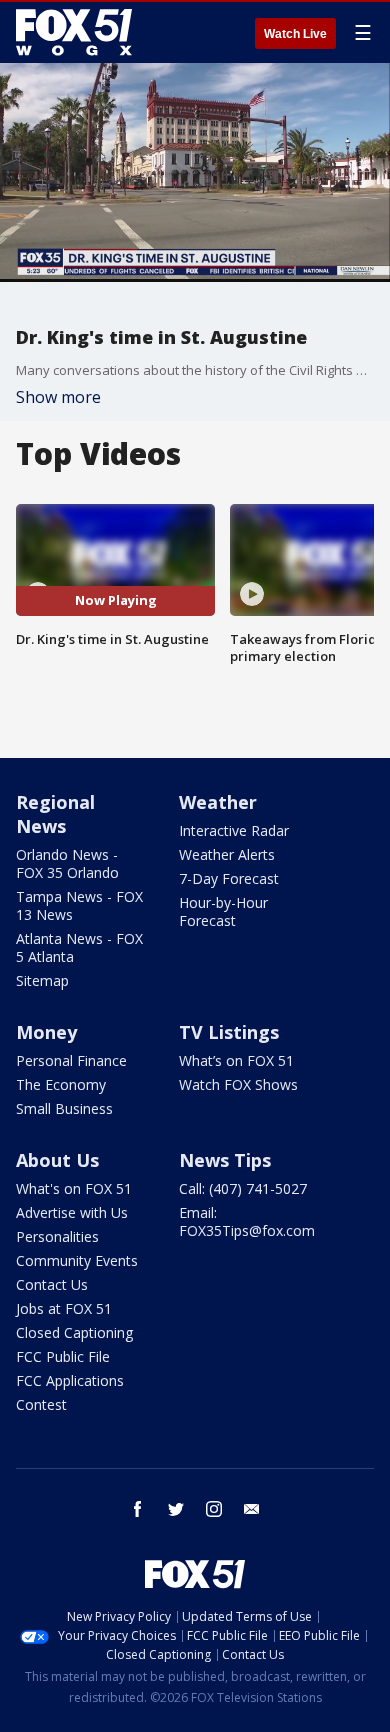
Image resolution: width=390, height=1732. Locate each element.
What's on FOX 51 (74, 1188)
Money (46, 1032)
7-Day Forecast (229, 878)
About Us (57, 1160)
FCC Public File (63, 1356)
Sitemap (42, 980)
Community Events (77, 1260)
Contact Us (52, 1284)
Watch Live (295, 34)
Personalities (57, 1236)
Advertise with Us (72, 1212)
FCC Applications (70, 1380)
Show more (58, 397)
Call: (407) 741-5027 (243, 1188)
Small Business (64, 1108)
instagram (214, 1509)
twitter (176, 1509)
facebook (138, 1509)
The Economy (61, 1084)
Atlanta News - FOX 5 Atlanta (79, 947)
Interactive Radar (234, 830)
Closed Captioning (74, 1332)
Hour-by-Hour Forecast (223, 911)
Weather (218, 802)
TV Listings (229, 1032)
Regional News (55, 814)
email (252, 1509)
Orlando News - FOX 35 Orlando (67, 863)
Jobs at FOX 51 (64, 1308)
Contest (41, 1404)
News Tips (225, 1160)
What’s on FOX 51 (236, 1060)
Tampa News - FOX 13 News (79, 905)
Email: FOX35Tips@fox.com (247, 1221)
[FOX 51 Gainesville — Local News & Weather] (74, 32)
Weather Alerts (227, 854)
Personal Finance (71, 1060)
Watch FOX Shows (238, 1084)
